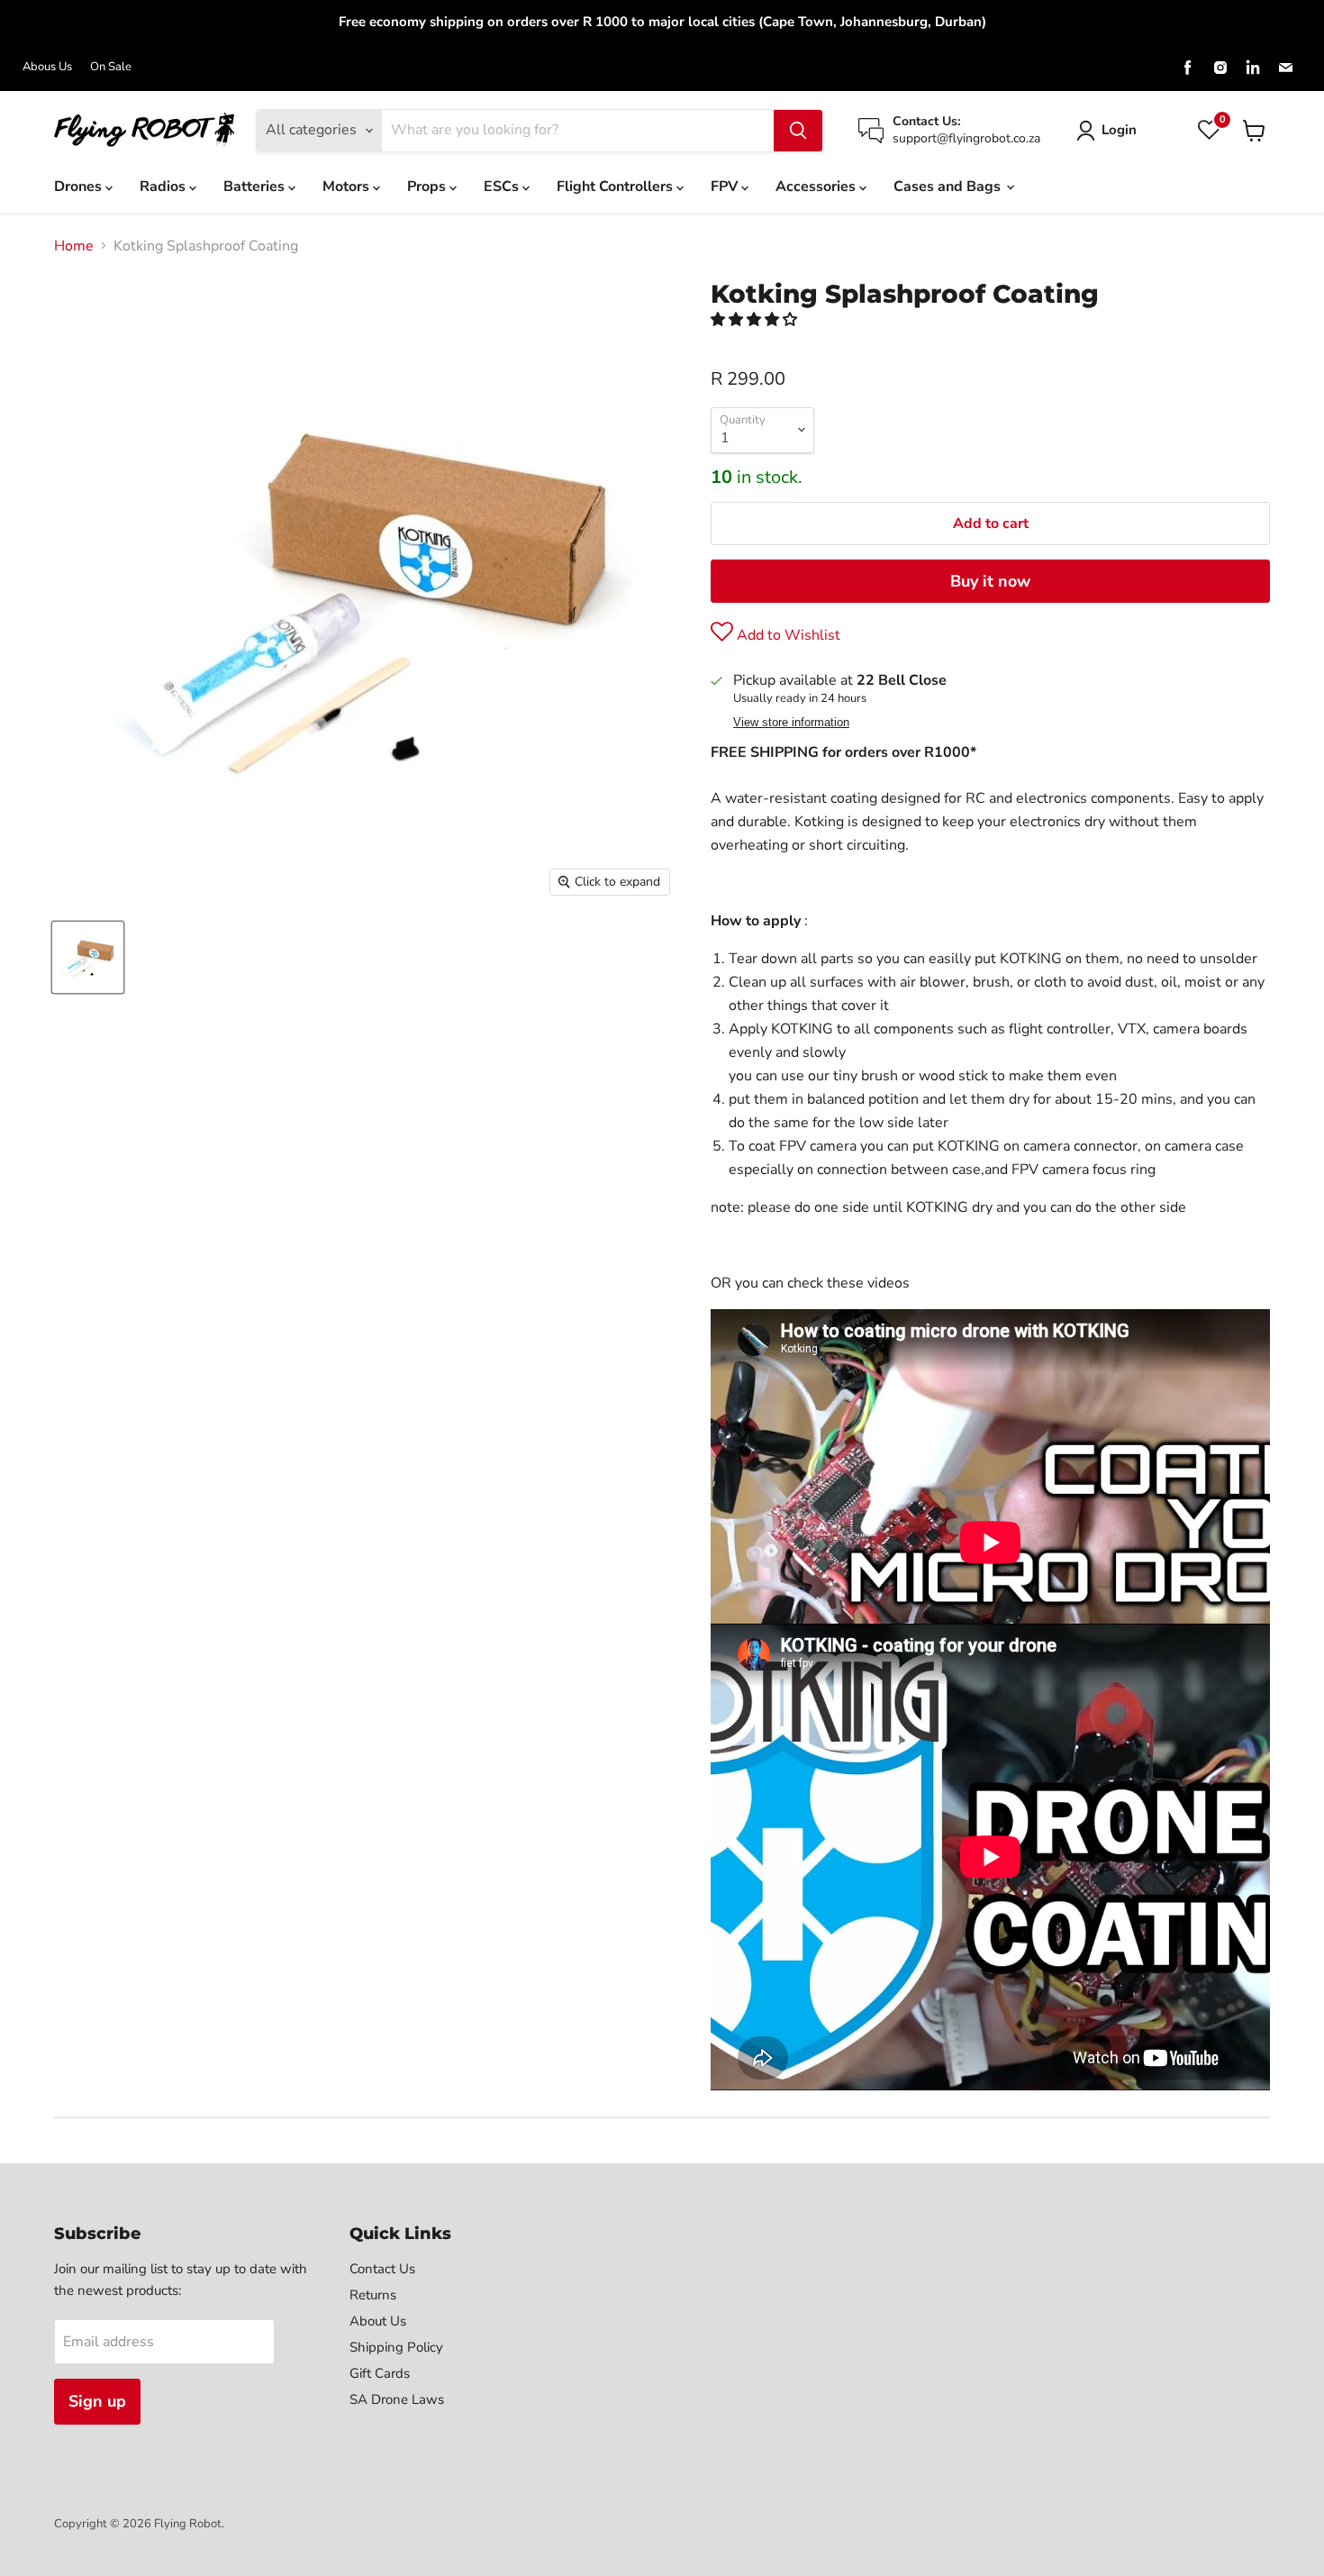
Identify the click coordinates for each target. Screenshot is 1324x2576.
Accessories (817, 187)
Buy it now (990, 581)
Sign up (97, 2401)
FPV (726, 187)
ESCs (503, 187)
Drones (80, 187)
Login (1119, 130)
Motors (348, 187)
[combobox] (578, 131)
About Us (378, 2321)
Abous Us (47, 67)
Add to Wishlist (787, 635)
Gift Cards (380, 2373)
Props (428, 187)
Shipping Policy (396, 2347)
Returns (373, 2295)
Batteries (256, 187)
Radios (164, 187)
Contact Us (382, 2269)
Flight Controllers (617, 187)
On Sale (111, 67)
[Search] (798, 131)
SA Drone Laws (397, 2399)
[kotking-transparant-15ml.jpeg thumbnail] (88, 957)
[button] (756, 320)
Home (74, 246)
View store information (791, 723)
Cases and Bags (949, 187)
